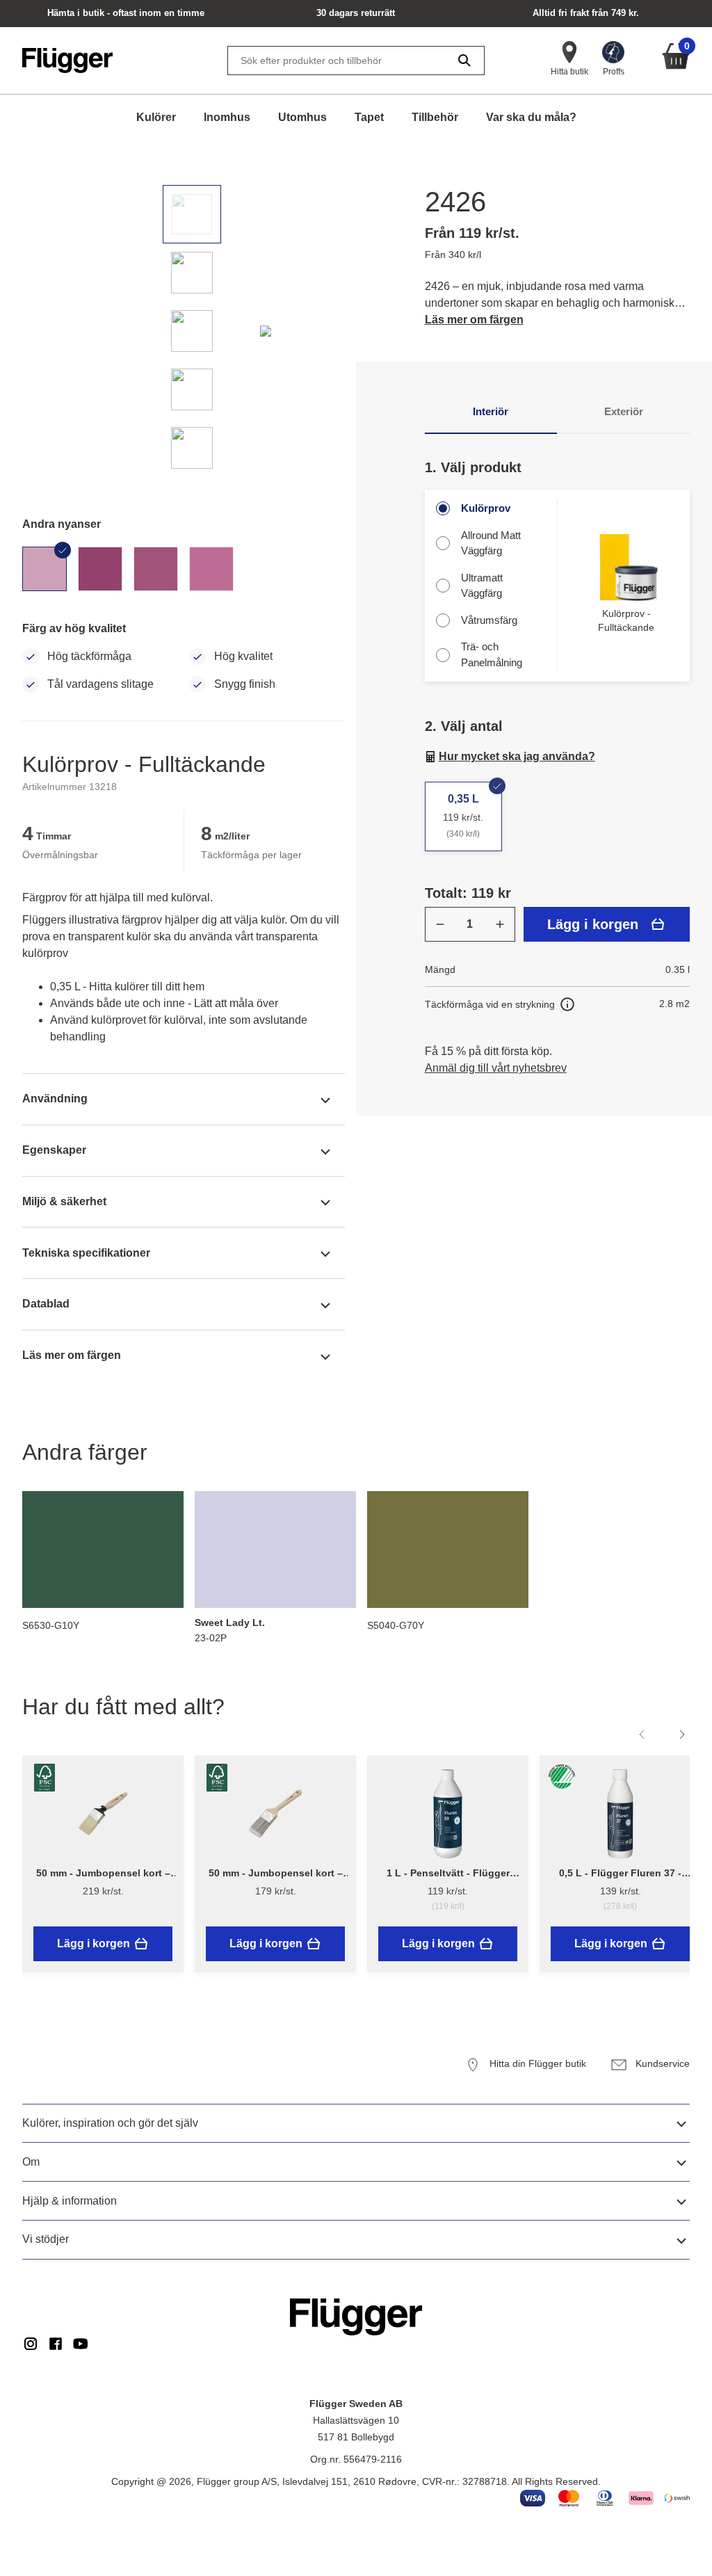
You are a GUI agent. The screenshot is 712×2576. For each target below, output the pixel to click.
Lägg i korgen (593, 924)
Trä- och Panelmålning (492, 654)
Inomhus (227, 117)
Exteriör (624, 411)
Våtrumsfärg (489, 620)
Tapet (369, 117)
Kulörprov (486, 508)
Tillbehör (435, 117)
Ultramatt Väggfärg (482, 586)
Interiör (491, 411)
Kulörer (156, 117)
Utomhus (302, 117)
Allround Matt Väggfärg (491, 543)
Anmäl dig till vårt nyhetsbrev (496, 1068)
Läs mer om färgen (474, 320)
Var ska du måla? (531, 117)
